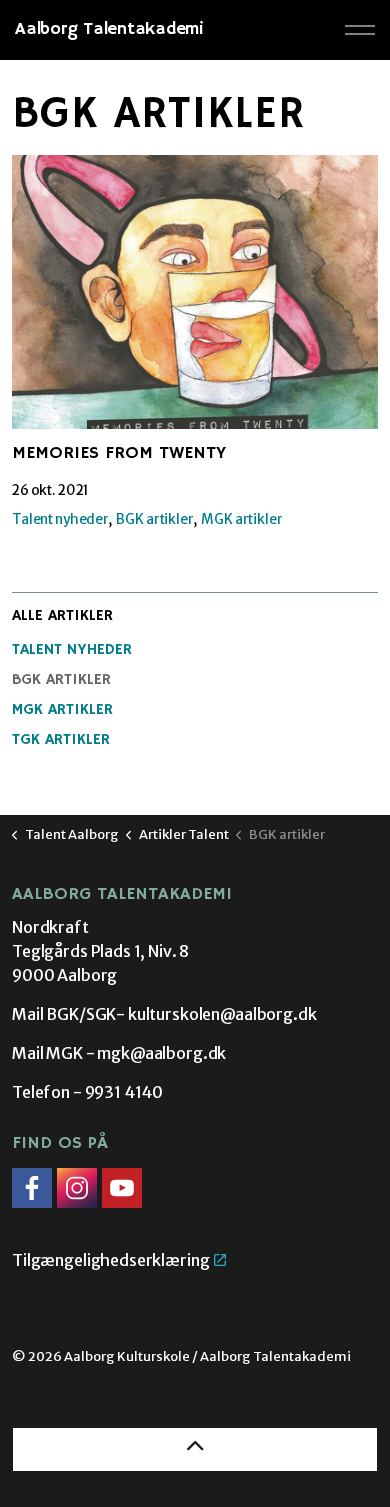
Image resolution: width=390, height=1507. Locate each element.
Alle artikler (62, 616)
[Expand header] (360, 30)
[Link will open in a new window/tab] (32, 1188)
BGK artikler (154, 519)
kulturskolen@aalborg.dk (222, 1014)
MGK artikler (241, 519)
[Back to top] (195, 1449)
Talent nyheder (60, 519)
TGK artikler (61, 740)
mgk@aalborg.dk (161, 1053)
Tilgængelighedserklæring (110, 1260)
